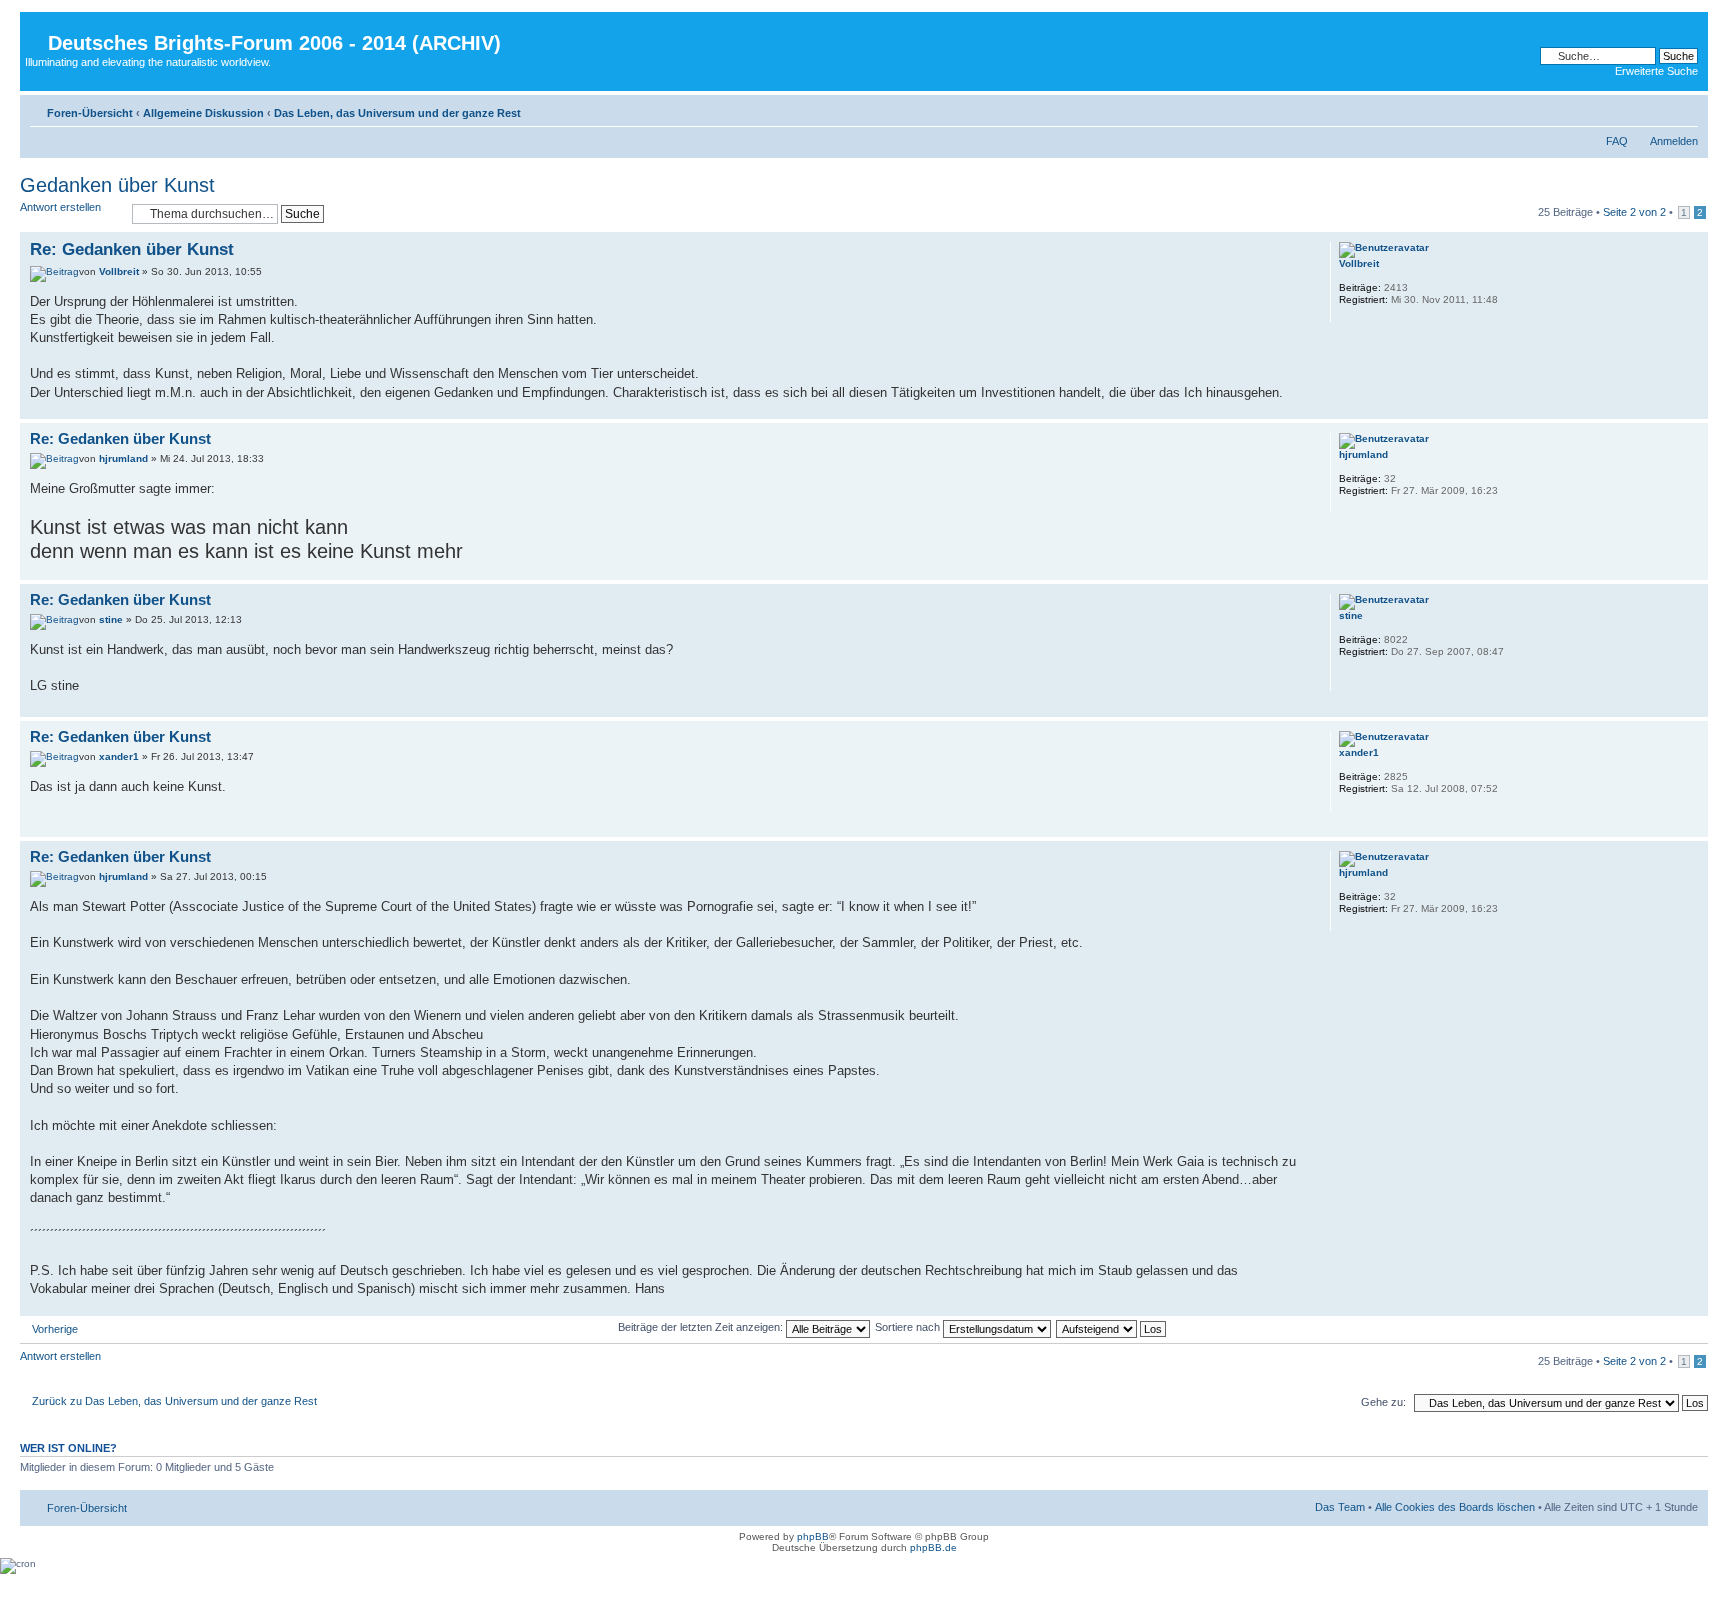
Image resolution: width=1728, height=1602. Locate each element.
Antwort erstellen (60, 207)
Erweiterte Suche (1656, 71)
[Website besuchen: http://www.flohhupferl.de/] (1349, 678)
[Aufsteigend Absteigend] (1112, 1327)
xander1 (119, 756)
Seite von (1634, 212)
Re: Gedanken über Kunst (132, 249)
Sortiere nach (909, 1327)
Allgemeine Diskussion (203, 113)
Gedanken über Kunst (117, 185)
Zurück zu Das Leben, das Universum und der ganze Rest (174, 1401)
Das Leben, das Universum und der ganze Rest (397, 113)
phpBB (813, 1536)
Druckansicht (1653, 109)
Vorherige (55, 1329)
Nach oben (1692, 408)
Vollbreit (119, 271)
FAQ (1617, 141)
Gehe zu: (1383, 1402)
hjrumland (123, 458)
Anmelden (1674, 141)
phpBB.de (933, 1547)
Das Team (1340, 1507)
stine (111, 619)
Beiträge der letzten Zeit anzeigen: (702, 1327)
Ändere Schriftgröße (1683, 109)
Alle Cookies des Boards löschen (1455, 1507)
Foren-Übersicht (90, 113)
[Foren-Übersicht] (36, 27)
